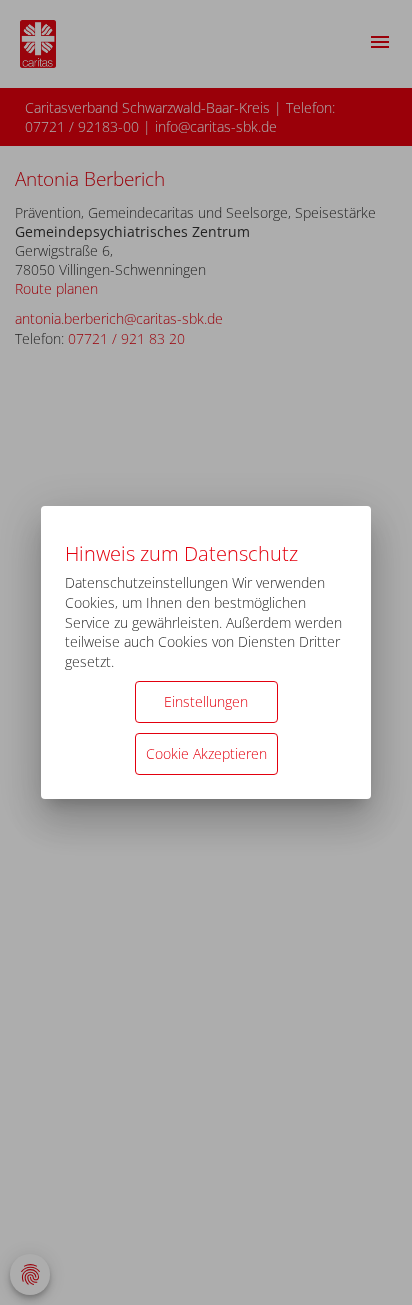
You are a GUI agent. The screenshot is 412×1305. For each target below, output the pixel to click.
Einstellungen (206, 701)
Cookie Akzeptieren (206, 753)
